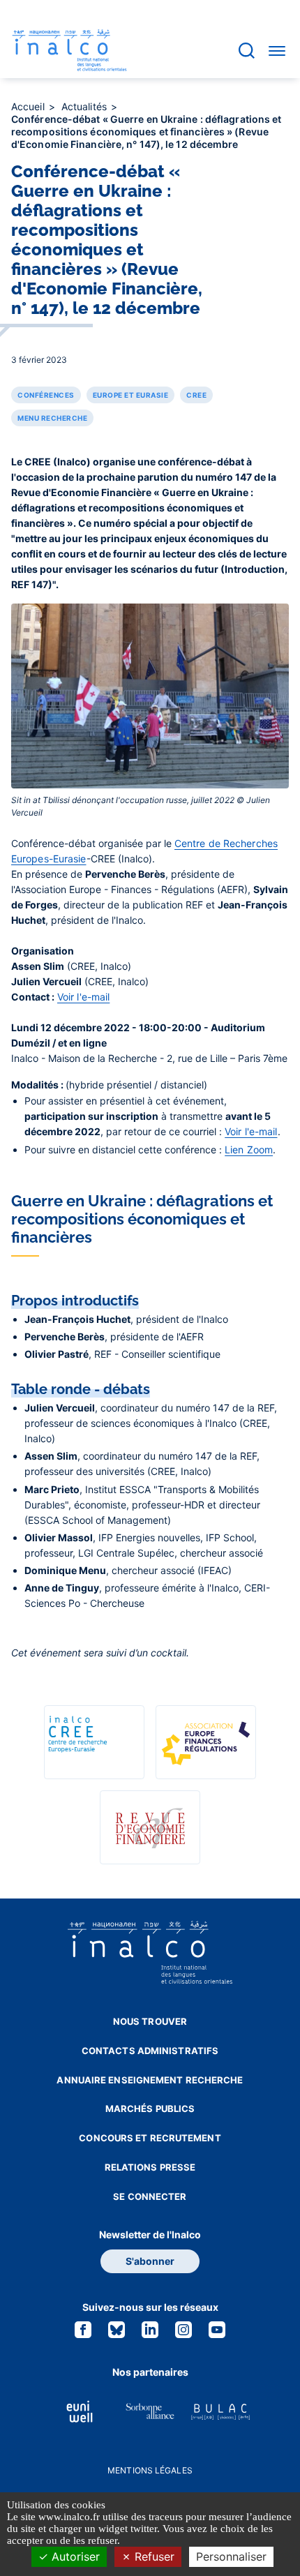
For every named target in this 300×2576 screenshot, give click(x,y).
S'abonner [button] (150, 2261)
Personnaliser (231, 2556)
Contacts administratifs (150, 2051)
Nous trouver (150, 2021)
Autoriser (74, 2556)
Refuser (153, 2556)
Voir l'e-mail (83, 997)
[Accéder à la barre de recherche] (247, 51)
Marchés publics (150, 2109)
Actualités (85, 106)
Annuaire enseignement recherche (150, 2080)
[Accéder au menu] (277, 50)
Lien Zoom (249, 1150)
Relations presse (150, 2167)
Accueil (29, 106)
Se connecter (150, 2196)
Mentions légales (150, 2470)
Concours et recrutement (150, 2138)
